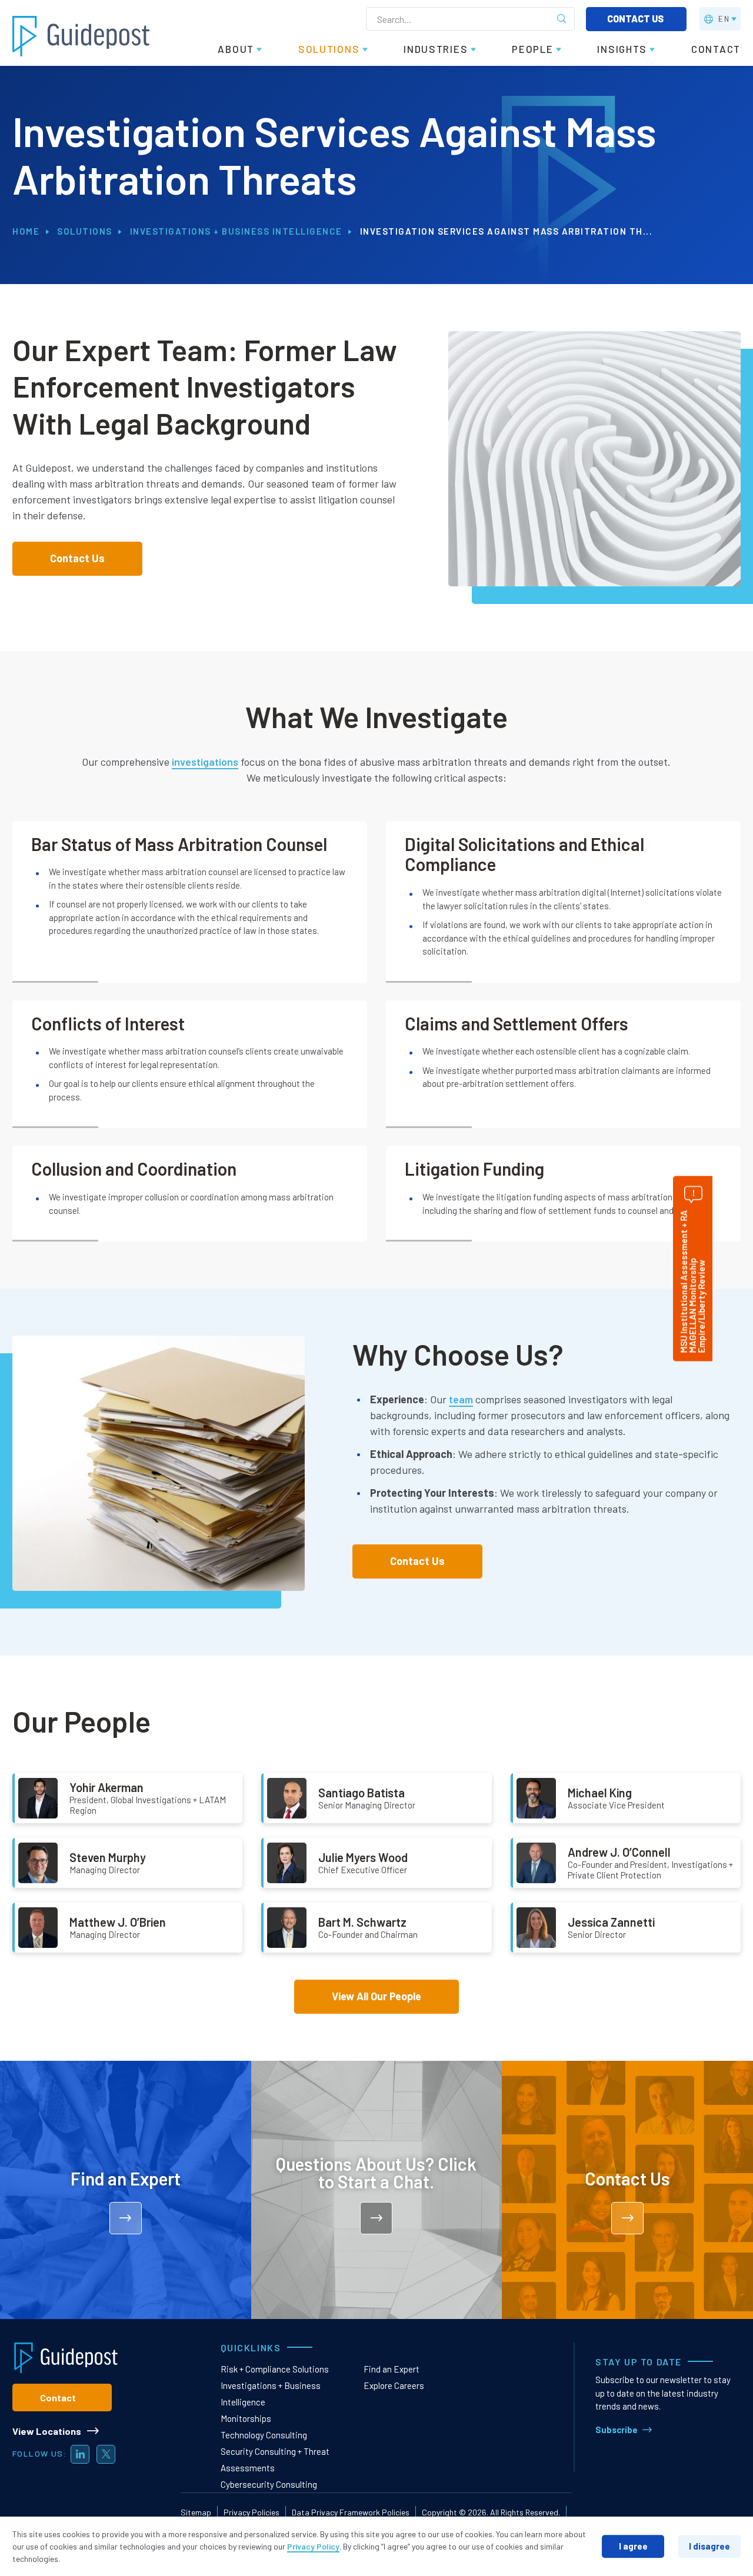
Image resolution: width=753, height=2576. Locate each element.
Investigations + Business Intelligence (236, 231)
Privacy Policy (313, 2546)
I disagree (709, 2546)
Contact (58, 2398)
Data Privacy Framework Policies (351, 2512)
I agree (633, 2546)
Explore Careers (394, 2385)
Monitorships (246, 2418)
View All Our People (376, 1996)
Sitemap (196, 2512)
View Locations (47, 2431)
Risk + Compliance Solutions (275, 2369)
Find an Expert (392, 2369)
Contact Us (636, 19)
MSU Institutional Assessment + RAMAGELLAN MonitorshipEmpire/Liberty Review (692, 1282)
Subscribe (617, 2430)
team (461, 1399)
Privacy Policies (251, 2512)
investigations (205, 762)
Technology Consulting (264, 2435)
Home (26, 231)
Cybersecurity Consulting (269, 2484)
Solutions (85, 231)
